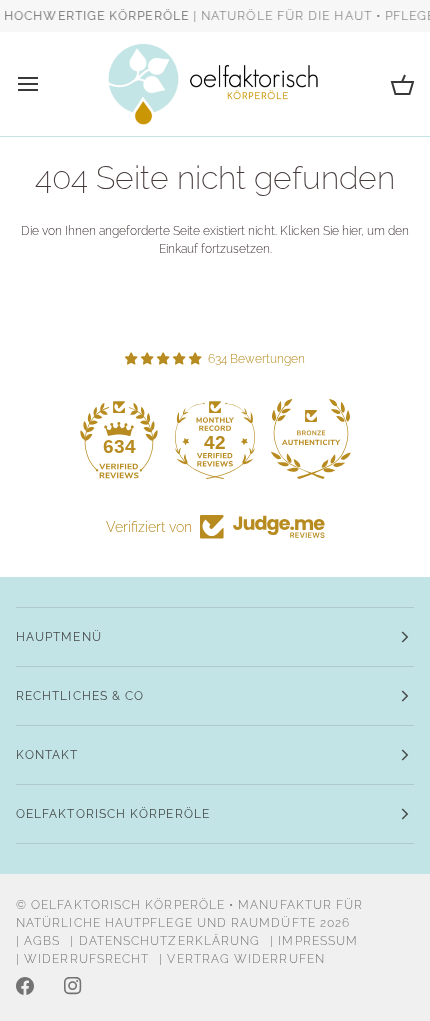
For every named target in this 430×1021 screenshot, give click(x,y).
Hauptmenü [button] (59, 637)
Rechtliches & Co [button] (80, 696)
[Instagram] (73, 986)
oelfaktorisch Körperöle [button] (113, 814)
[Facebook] (25, 986)
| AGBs (38, 941)
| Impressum (314, 941)
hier (351, 230)
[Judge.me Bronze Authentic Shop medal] (311, 439)
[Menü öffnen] (46, 84)
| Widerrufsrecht (82, 959)
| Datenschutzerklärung (165, 941)
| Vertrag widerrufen (242, 959)
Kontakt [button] (47, 755)
